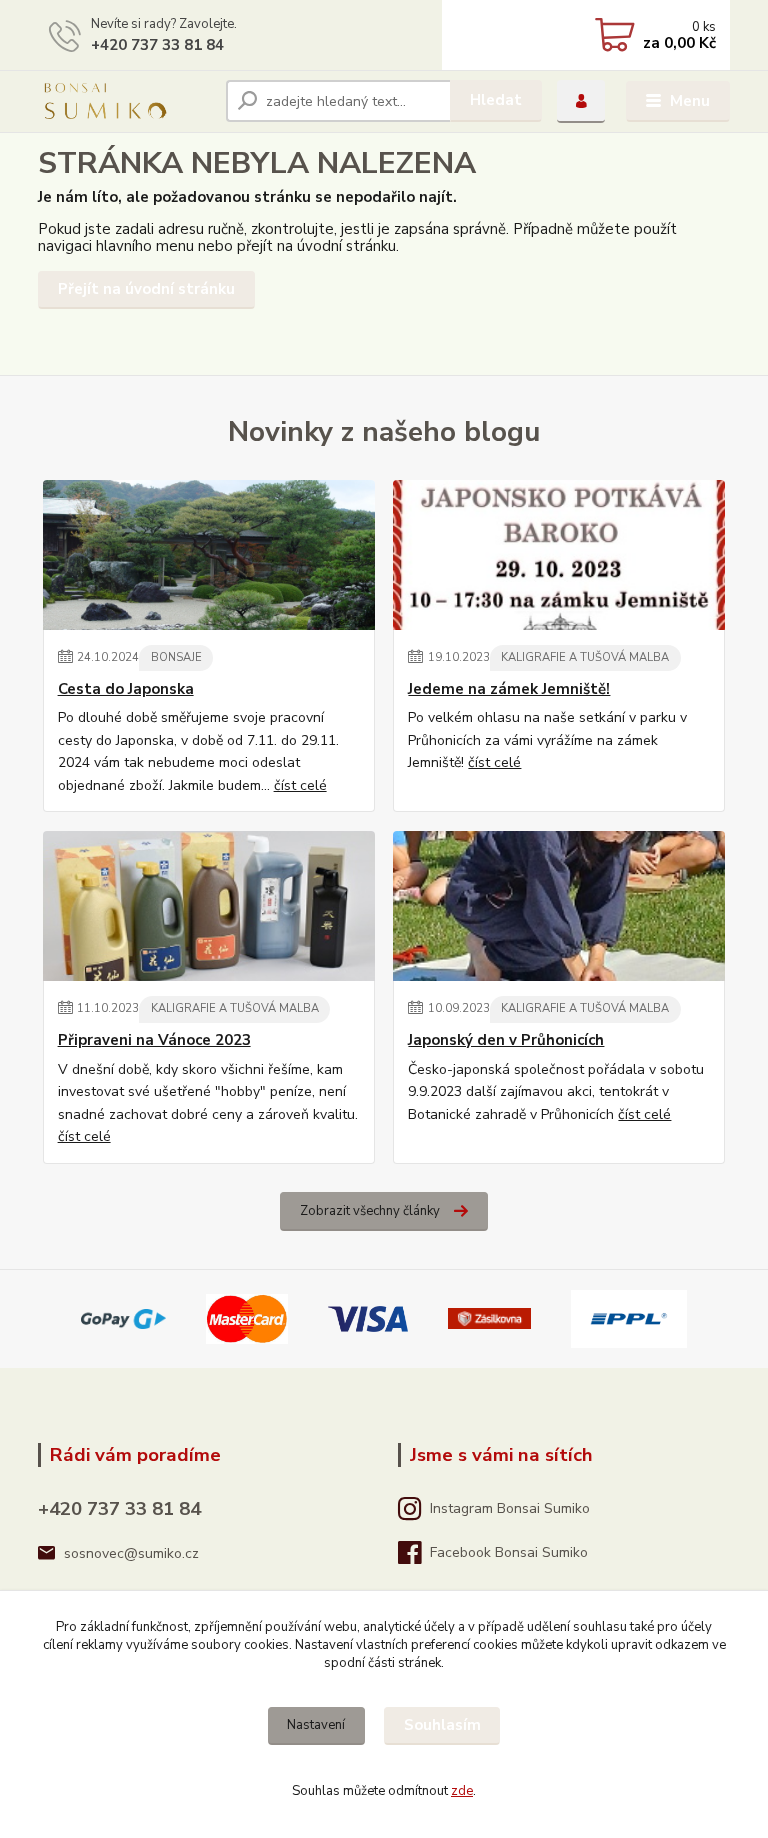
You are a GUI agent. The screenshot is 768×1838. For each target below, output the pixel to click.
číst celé (300, 785)
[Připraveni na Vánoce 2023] (209, 906)
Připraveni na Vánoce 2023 (154, 1040)
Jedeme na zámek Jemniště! (509, 689)
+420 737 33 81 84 (157, 45)
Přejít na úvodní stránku (146, 289)
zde (462, 1791)
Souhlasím (442, 1725)
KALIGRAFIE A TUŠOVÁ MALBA (585, 657)
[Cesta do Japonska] (209, 555)
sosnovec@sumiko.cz (131, 1553)
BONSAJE (176, 657)
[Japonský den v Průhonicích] (559, 906)
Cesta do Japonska (126, 689)
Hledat (496, 100)
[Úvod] (124, 101)
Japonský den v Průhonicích (506, 1040)
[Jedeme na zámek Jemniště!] (559, 555)
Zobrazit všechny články (370, 1211)
